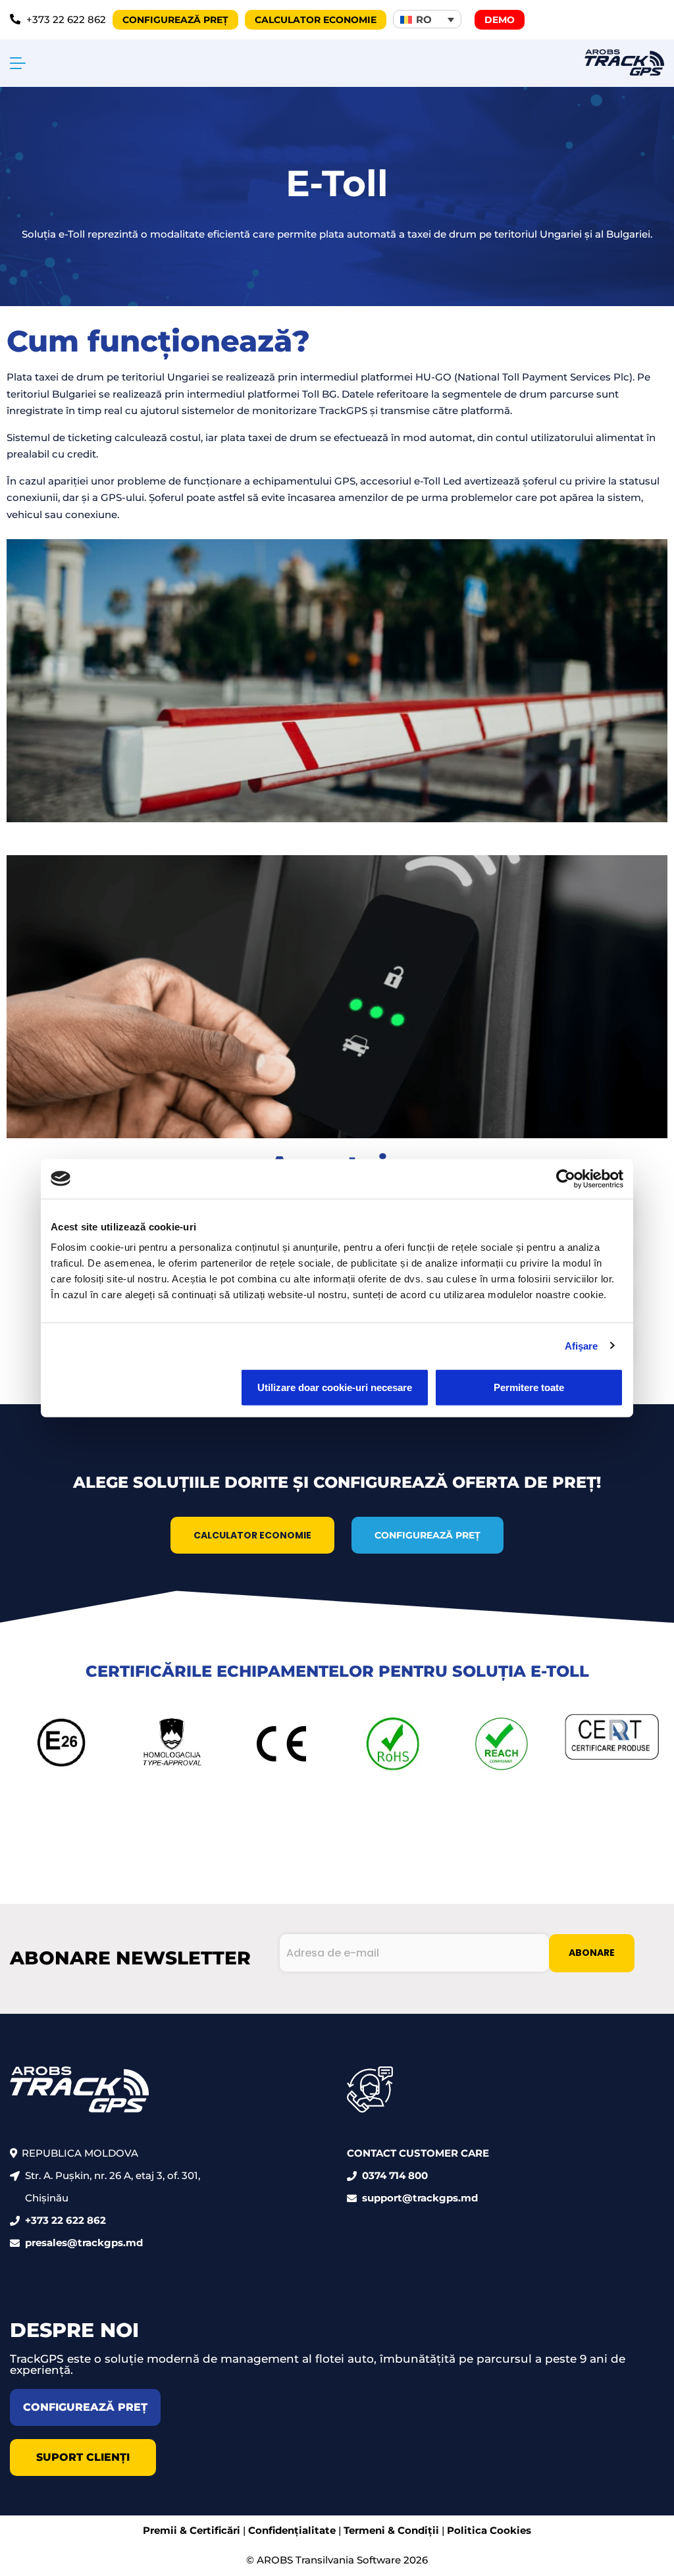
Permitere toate (529, 1387)
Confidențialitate (292, 2530)
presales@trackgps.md (84, 2243)
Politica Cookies (489, 2530)
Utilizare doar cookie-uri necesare (335, 1387)
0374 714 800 (395, 2175)
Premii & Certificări (192, 2530)
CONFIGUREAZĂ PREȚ (428, 1535)
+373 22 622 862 (65, 2220)
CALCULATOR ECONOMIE (252, 1535)
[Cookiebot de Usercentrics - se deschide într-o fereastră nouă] (566, 1178)
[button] (427, 19)
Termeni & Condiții (391, 2530)
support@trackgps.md (420, 2198)
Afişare (582, 1345)
